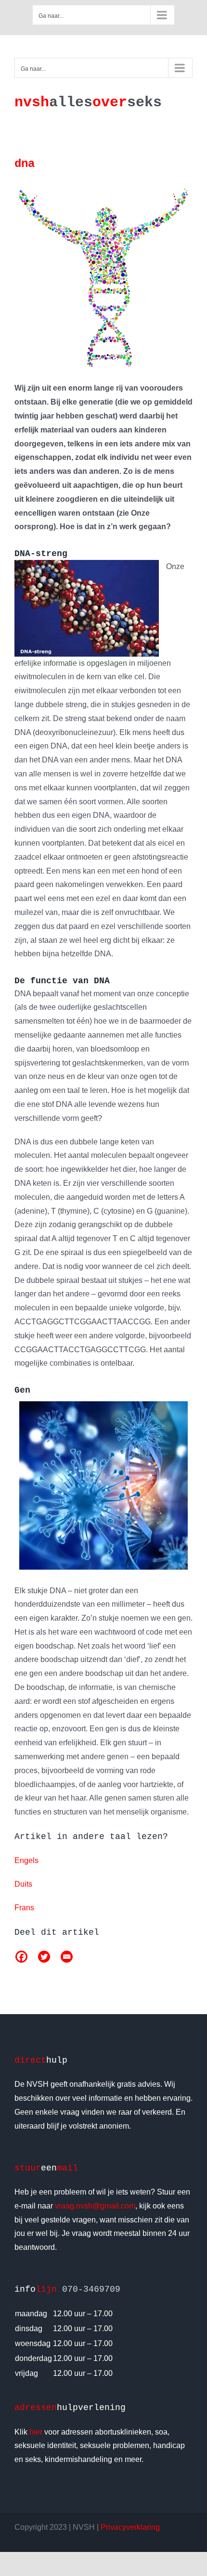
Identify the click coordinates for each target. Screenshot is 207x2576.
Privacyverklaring (130, 2527)
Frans (24, 1908)
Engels (26, 1860)
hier (36, 2432)
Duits (23, 1884)
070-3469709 (91, 2289)
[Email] (67, 1957)
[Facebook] (21, 1957)
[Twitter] (44, 1957)
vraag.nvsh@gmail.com (95, 2206)
